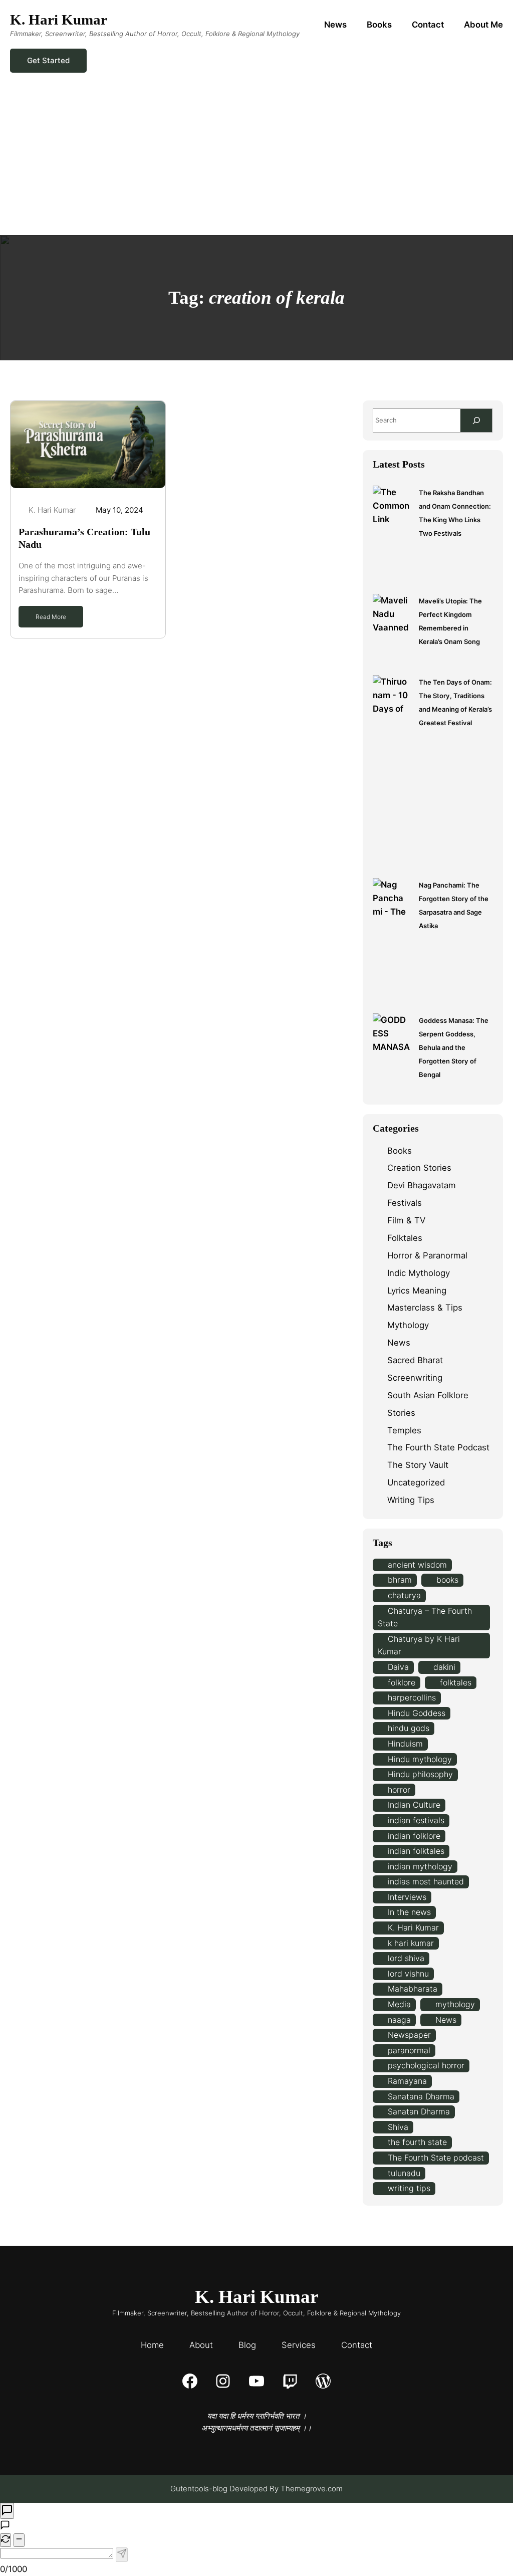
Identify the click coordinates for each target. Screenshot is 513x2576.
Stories (401, 1413)
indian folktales (416, 1851)
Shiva (398, 2127)
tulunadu (404, 2173)
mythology (455, 2004)
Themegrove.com (312, 2489)
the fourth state (417, 2142)
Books (400, 1151)
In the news (409, 1912)
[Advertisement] (256, 160)
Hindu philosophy (420, 1774)
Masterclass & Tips (425, 1308)
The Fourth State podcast (436, 2158)
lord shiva (406, 1958)
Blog (247, 2345)
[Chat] (7, 2511)
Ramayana (407, 2081)
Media (399, 2004)
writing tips (409, 2188)
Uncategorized (416, 1482)
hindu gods (409, 1728)
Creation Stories (419, 1168)
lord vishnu (408, 1974)
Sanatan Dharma (419, 2111)
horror (399, 1790)
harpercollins (412, 1697)
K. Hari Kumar (59, 20)
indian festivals (416, 1820)
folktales (456, 1682)
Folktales (405, 1238)
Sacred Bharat (415, 1360)
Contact (357, 2345)
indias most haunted (426, 1881)
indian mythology (420, 1866)
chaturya (404, 1595)
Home (152, 2345)
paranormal (409, 2050)
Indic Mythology (419, 1273)
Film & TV (406, 1220)
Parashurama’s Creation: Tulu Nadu (84, 538)
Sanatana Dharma (421, 2096)
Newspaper (409, 2035)
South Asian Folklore (428, 1395)
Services (299, 2345)
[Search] (476, 420)
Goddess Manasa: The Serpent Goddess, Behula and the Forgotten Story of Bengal (454, 1047)
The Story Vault (418, 1465)
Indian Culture (414, 1805)
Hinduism (405, 1744)
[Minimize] (19, 2540)
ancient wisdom (417, 1565)
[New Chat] (6, 2540)
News (399, 1343)
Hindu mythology (420, 1759)
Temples (404, 1430)
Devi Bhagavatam (422, 1185)
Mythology (408, 1325)
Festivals (405, 1203)
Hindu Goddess (417, 1713)
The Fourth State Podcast (438, 1447)
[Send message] (122, 2554)
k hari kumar (411, 1943)
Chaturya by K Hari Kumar (419, 1645)
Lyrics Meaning (417, 1291)
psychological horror (426, 2065)
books (447, 1580)
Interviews (407, 1897)
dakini (444, 1667)
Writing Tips (411, 1500)
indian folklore (414, 1836)
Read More (51, 617)
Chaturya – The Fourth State (425, 1617)
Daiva (398, 1667)
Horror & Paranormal (427, 1255)
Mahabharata (413, 1989)
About (201, 2345)
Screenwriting (415, 1378)
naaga (399, 2020)
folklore (402, 1682)
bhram (400, 1580)
